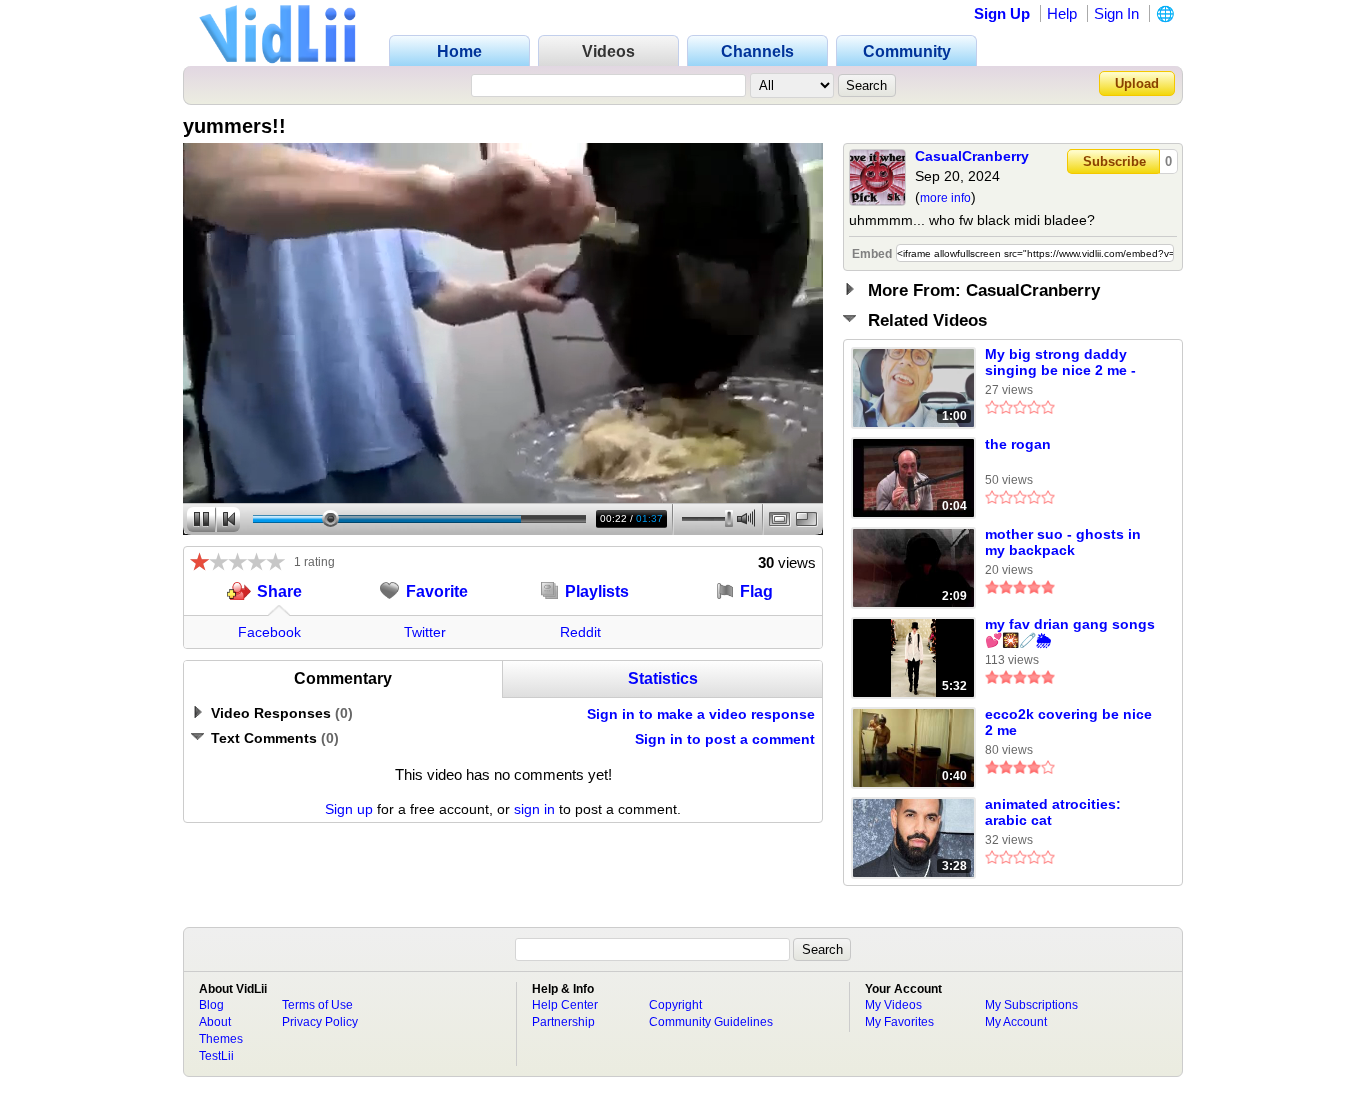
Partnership (563, 1022)
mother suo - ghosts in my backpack (1063, 542)
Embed (872, 254)
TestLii (216, 1056)
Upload (1137, 83)
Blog (211, 1005)
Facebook (269, 632)
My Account (1016, 1022)
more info (945, 198)
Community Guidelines (711, 1022)
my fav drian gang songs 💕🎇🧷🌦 (1070, 632)
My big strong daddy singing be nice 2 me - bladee (1060, 363)
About (215, 1022)
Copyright (675, 1005)
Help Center (565, 1005)
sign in (534, 809)
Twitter (425, 632)
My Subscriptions (1031, 1005)
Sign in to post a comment (725, 739)
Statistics (663, 678)
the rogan (1018, 444)
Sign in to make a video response (701, 714)
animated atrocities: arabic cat (1053, 812)
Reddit (580, 632)
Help (1062, 13)
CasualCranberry (972, 156)
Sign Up (1002, 13)
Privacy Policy (320, 1022)
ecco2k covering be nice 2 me (1068, 722)
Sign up (349, 809)
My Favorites (899, 1022)
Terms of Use (317, 1005)
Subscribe (1114, 161)
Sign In (1116, 13)
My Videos (893, 1005)
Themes (221, 1039)
